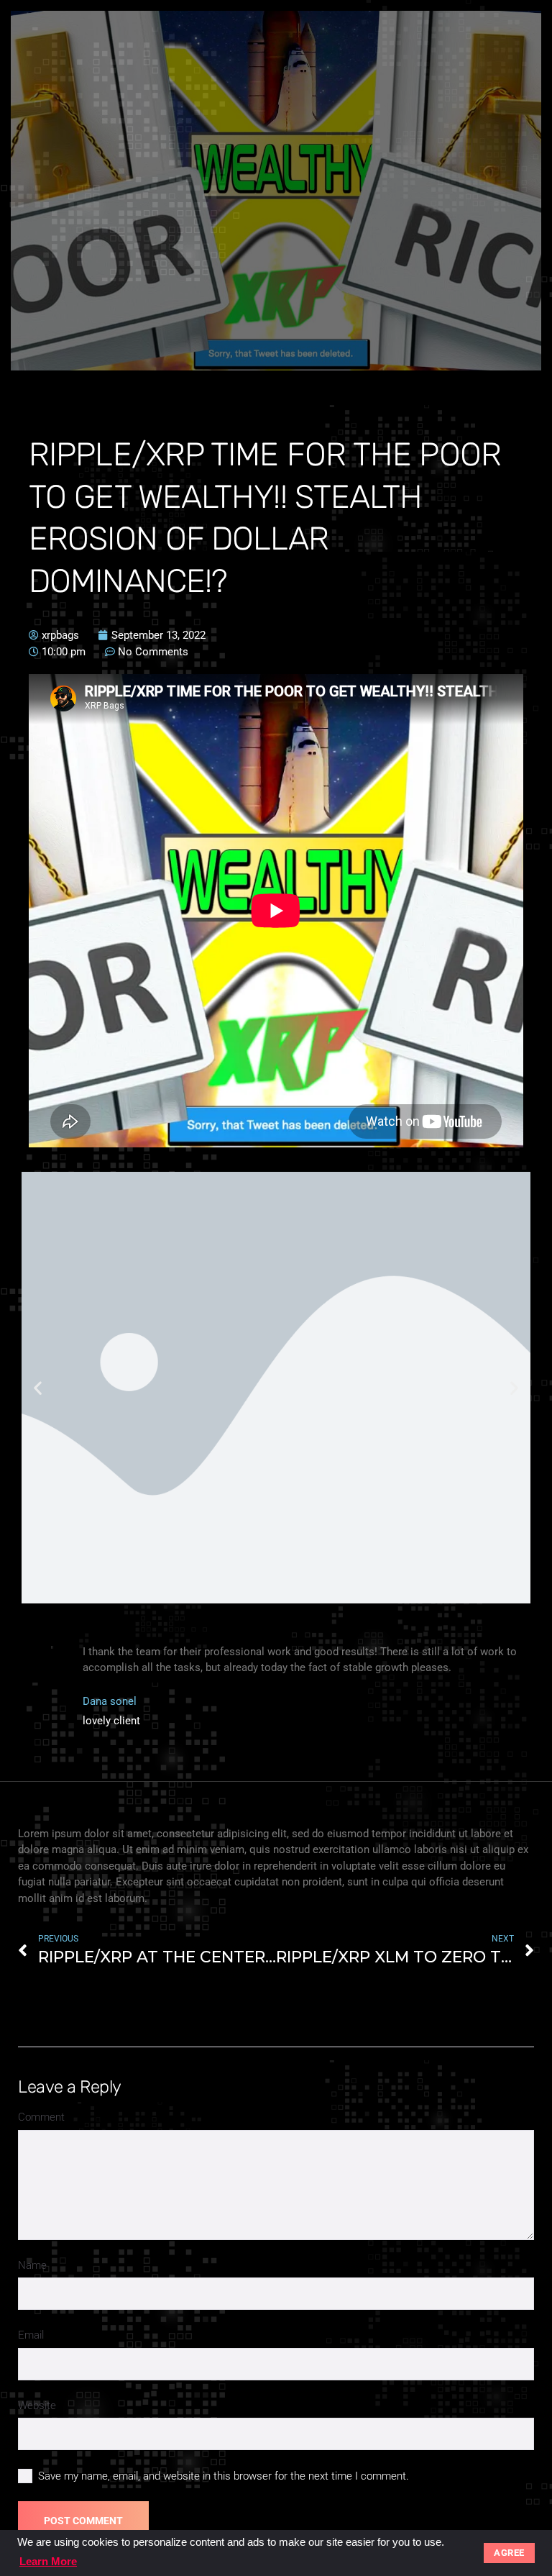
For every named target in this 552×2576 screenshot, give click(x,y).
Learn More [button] (48, 2561)
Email (31, 2335)
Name (32, 2265)
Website (37, 2406)
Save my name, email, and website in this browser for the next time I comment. (224, 2476)
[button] (38, 1387)
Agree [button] (509, 2553)
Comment (41, 2117)
